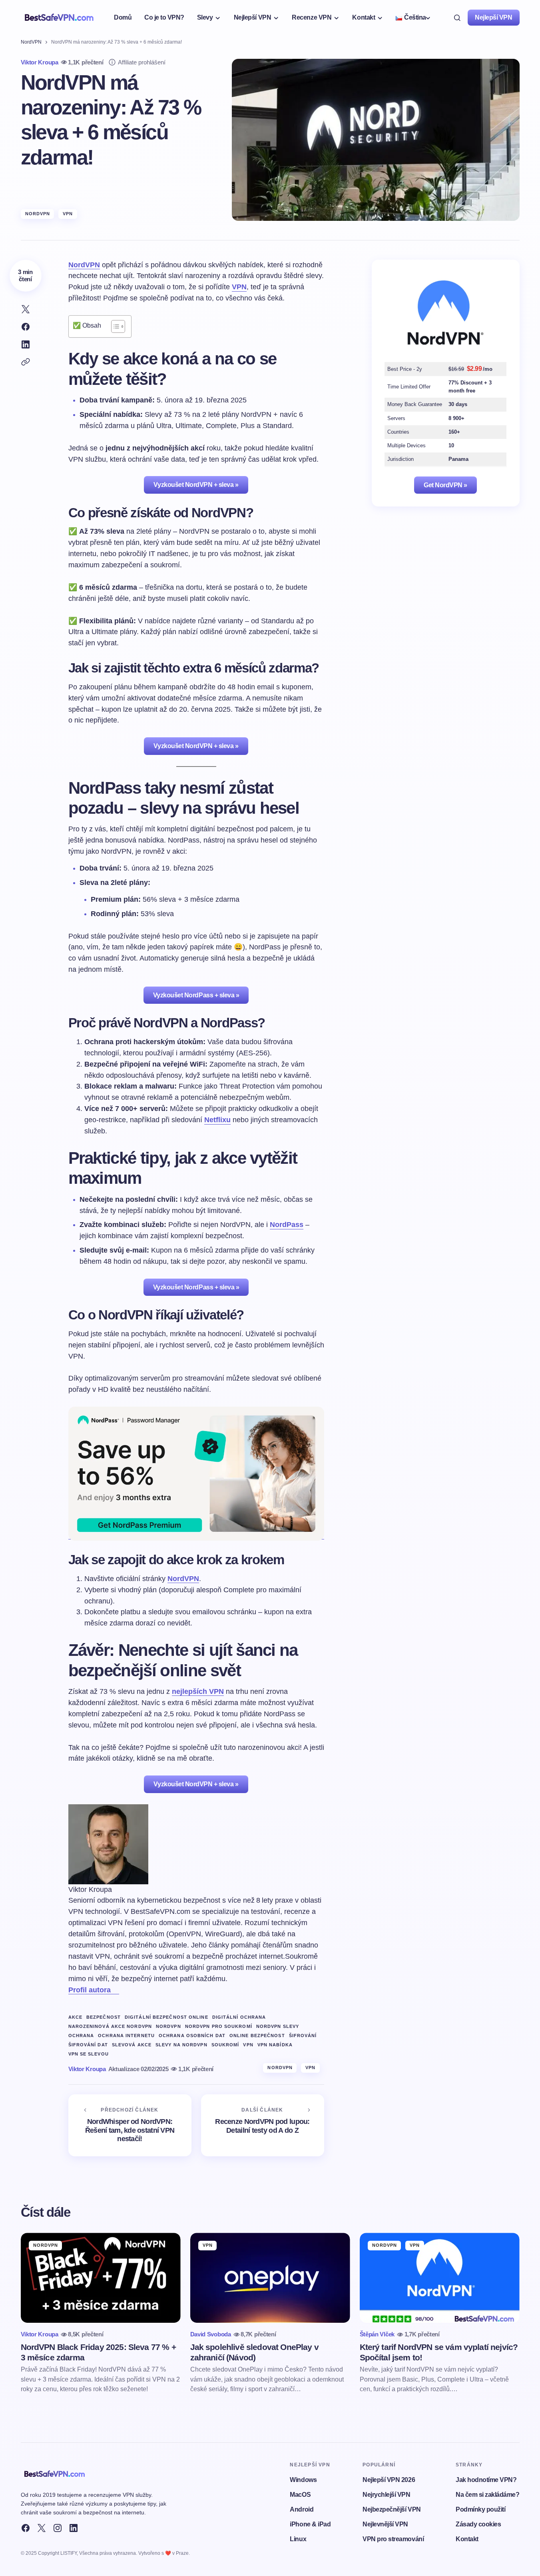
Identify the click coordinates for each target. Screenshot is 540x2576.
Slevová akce (132, 2045)
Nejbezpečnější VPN (392, 2509)
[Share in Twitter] (26, 309)
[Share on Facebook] (26, 327)
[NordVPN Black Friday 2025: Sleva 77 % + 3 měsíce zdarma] (101, 2278)
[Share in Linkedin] (26, 344)
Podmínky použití (480, 2509)
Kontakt (467, 2539)
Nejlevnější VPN (385, 2524)
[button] (457, 18)
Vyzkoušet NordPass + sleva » (196, 995)
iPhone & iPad (310, 2524)
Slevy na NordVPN (181, 2045)
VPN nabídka (275, 2045)
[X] (42, 2528)
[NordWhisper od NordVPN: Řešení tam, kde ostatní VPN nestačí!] (130, 2125)
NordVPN (31, 42)
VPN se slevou (89, 2054)
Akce (75, 2017)
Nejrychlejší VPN (386, 2495)
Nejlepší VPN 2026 (389, 2480)
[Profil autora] (115, 1990)
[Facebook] (26, 2528)
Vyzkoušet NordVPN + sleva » (196, 485)
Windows (303, 2480)
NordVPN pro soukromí (219, 2026)
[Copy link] (26, 362)
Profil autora (90, 1990)
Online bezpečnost (257, 2036)
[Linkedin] (74, 2528)
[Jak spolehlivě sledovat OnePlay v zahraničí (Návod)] (270, 2278)
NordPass (287, 1225)
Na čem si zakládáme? (487, 2495)
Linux (298, 2539)
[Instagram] (58, 2528)
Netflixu (217, 1120)
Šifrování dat (88, 2045)
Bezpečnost (104, 2017)
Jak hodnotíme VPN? (486, 2480)
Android (302, 2509)
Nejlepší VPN (493, 17)
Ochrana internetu (126, 2036)
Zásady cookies (478, 2524)
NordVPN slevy (278, 2026)
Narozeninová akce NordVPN (110, 2026)
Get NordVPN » (445, 485)
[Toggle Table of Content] (114, 326)
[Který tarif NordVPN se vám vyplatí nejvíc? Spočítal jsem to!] (440, 2278)
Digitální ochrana (239, 2017)
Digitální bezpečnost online (166, 2017)
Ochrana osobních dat (192, 2036)
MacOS (300, 2495)
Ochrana (81, 2036)
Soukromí (225, 2045)
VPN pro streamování (393, 2539)
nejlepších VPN (198, 1691)
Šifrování (303, 2036)
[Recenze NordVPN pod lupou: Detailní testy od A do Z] (263, 2125)
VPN (68, 214)
